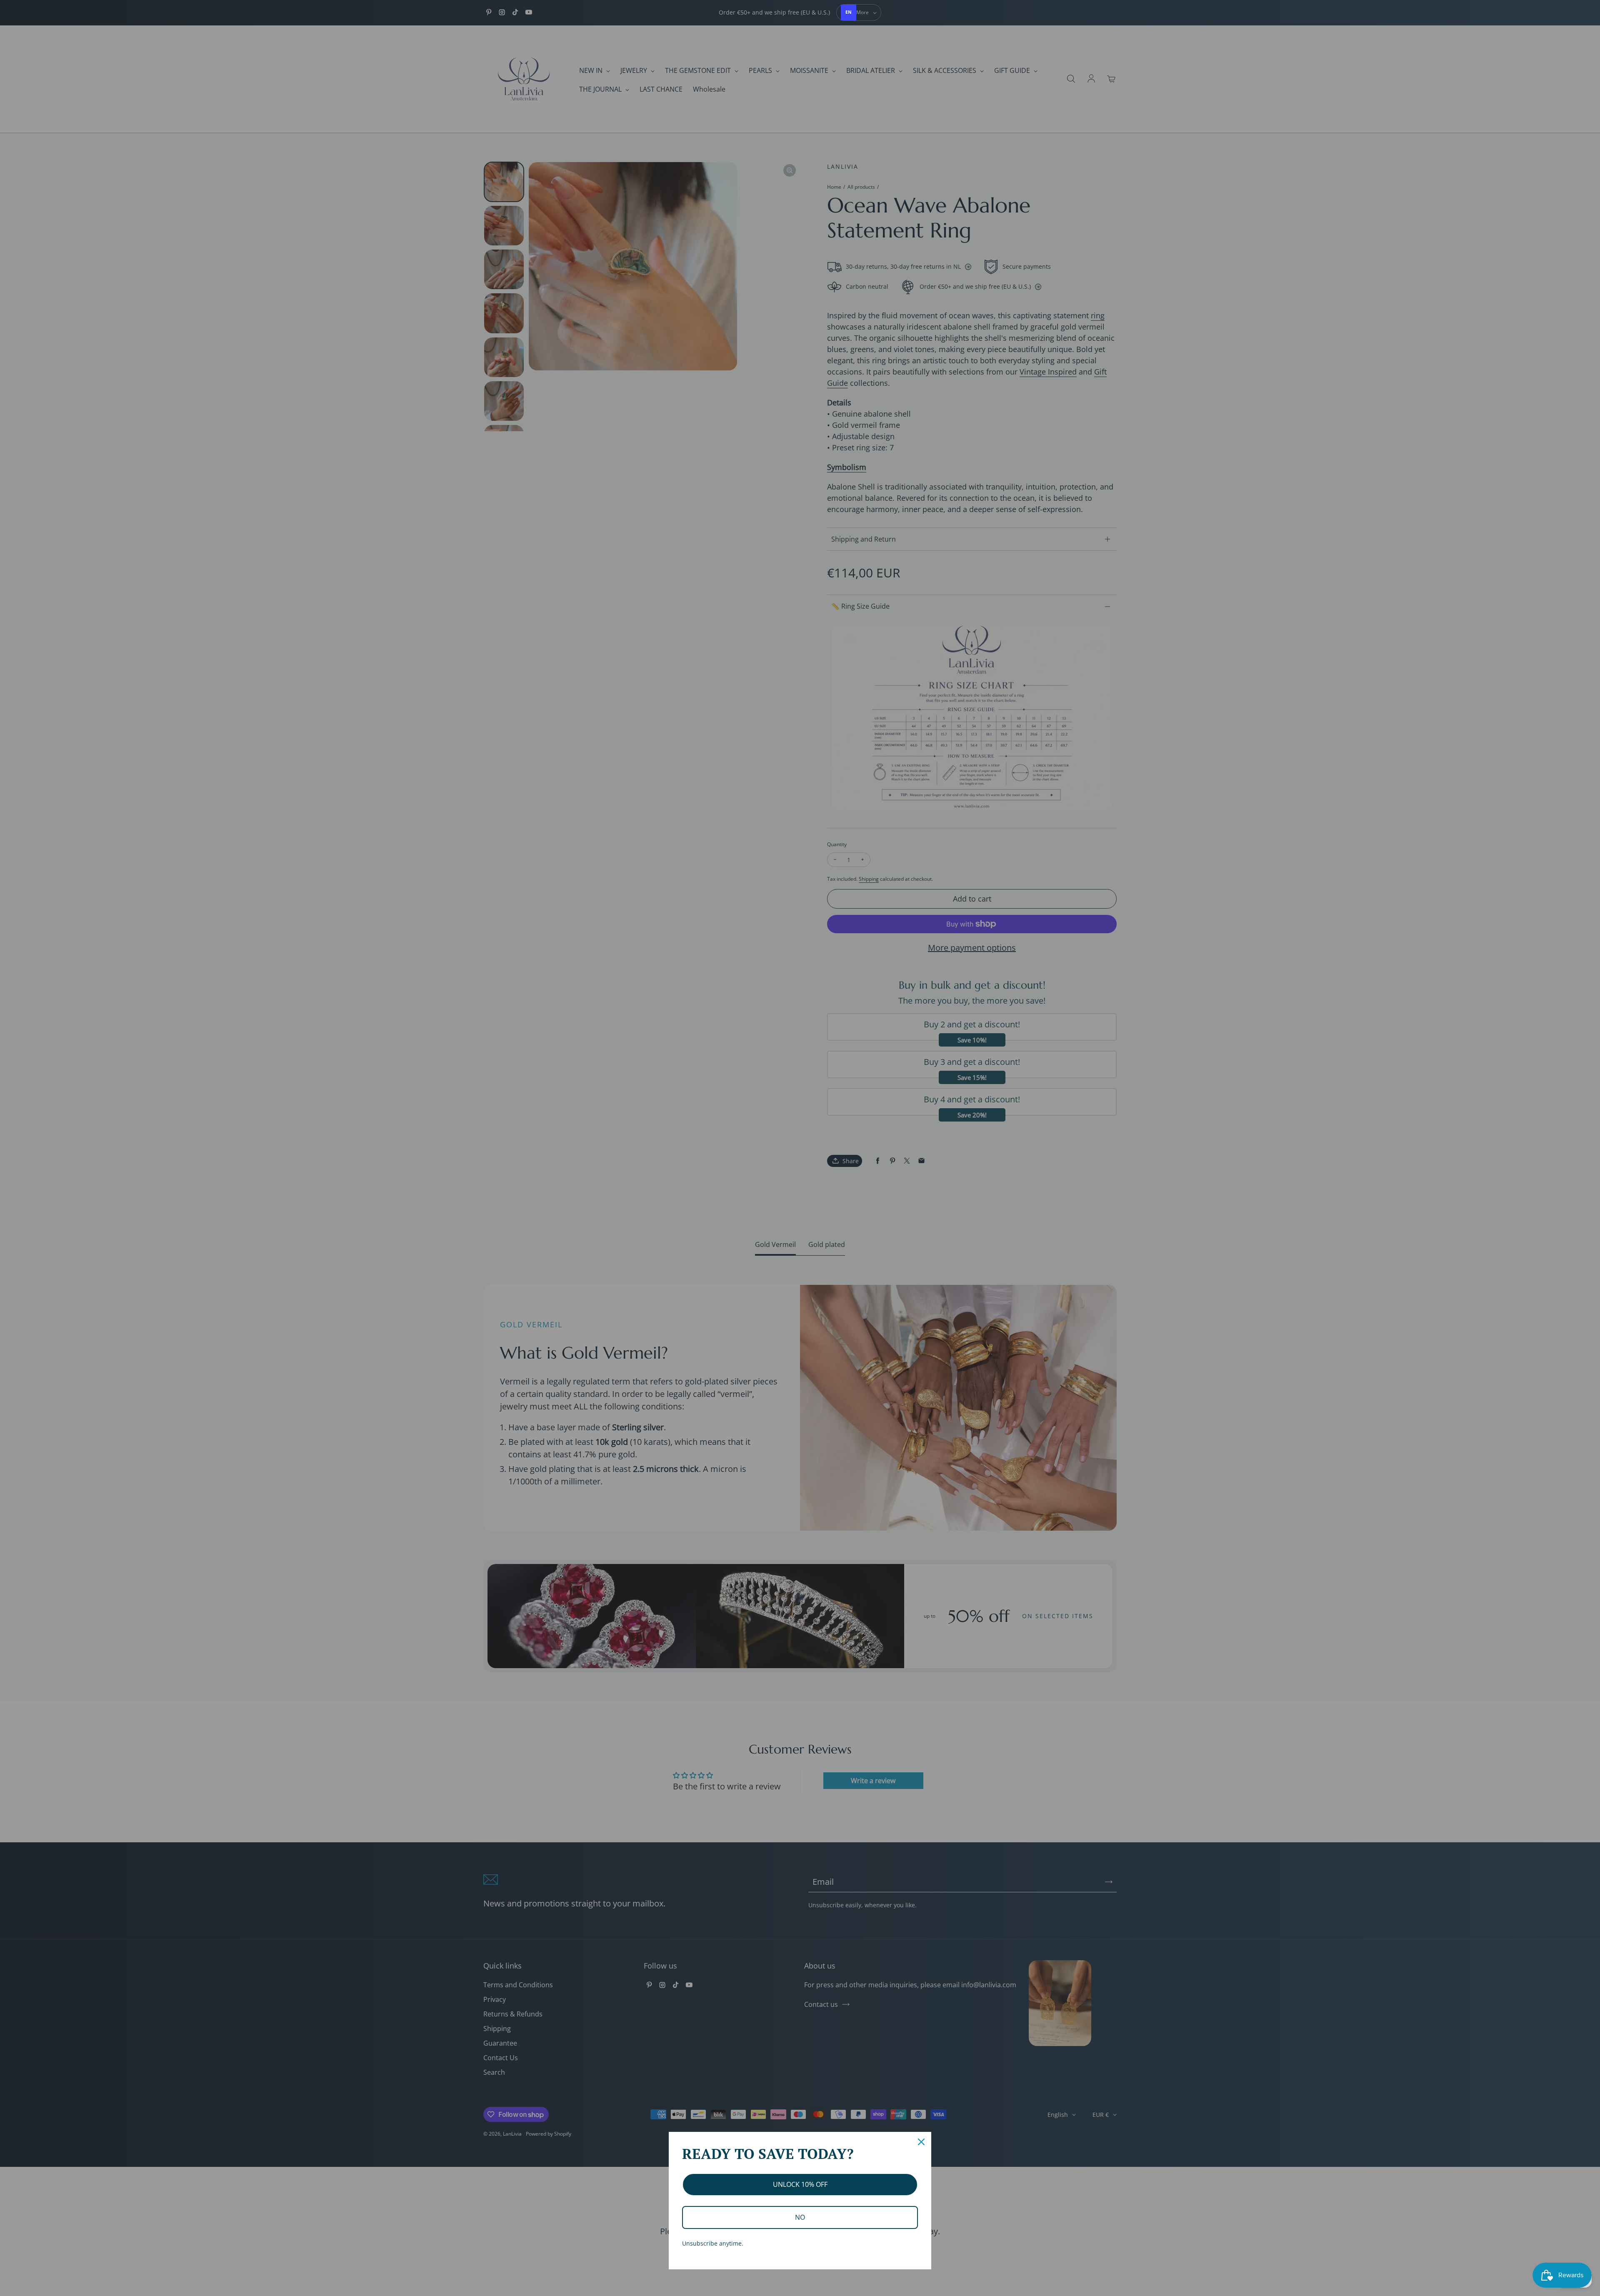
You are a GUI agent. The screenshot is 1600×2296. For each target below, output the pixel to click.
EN (849, 12)
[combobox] (849, 12)
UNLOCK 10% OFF (800, 2184)
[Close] (921, 2142)
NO (800, 2217)
